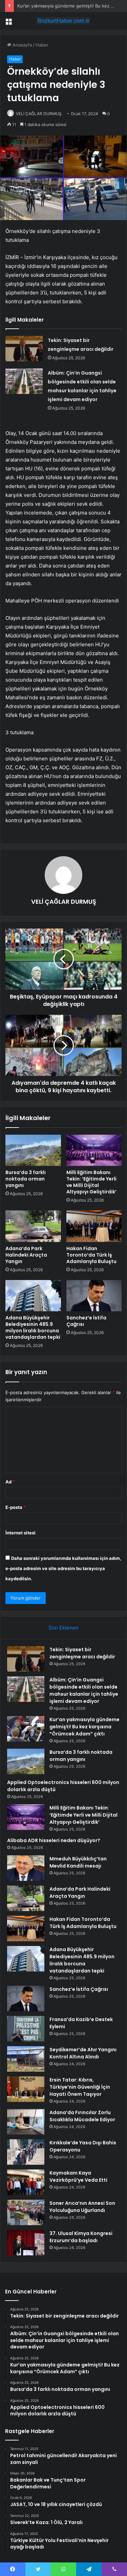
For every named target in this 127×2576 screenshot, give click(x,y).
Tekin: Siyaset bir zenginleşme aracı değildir (82, 1653)
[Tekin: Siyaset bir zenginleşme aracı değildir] (24, 349)
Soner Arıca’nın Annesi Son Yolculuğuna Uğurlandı (82, 2207)
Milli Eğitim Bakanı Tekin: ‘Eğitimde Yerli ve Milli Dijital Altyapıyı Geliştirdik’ (91, 1182)
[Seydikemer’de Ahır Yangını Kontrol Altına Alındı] (26, 2059)
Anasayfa (22, 45)
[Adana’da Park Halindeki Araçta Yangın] (33, 1226)
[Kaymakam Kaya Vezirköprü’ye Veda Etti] (26, 2182)
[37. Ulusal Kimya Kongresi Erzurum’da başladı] (26, 2243)
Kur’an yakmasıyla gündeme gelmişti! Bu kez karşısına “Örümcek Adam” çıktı (84, 1727)
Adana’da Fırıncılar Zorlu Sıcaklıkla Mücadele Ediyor (82, 2116)
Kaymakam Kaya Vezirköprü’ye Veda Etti (78, 2176)
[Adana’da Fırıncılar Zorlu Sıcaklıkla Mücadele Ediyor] (26, 2122)
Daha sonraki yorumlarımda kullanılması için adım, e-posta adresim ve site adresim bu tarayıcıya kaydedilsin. (63, 1568)
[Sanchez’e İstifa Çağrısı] (94, 1296)
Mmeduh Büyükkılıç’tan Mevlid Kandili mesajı (78, 1862)
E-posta (16, 1507)
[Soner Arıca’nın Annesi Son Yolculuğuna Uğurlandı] (26, 2212)
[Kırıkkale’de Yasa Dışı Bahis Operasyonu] (26, 2152)
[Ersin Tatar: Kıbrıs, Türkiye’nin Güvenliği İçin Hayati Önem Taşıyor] (26, 2089)
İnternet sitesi (20, 1533)
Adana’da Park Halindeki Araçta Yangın (26, 1255)
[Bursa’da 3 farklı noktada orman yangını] (33, 1150)
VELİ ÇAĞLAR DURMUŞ (39, 114)
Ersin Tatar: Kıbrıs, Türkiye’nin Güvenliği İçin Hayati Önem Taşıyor (80, 2087)
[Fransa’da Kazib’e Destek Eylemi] (26, 2029)
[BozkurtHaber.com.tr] (64, 21)
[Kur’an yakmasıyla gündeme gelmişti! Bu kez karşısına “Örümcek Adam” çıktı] (26, 1729)
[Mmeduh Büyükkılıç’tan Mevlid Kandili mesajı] (26, 1868)
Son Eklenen (63, 1628)
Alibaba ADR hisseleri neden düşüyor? (54, 1840)
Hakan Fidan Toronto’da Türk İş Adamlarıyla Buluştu (91, 1255)
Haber (42, 45)
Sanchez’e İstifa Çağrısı (86, 1321)
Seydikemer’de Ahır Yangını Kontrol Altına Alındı (83, 2053)
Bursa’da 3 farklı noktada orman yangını (26, 1179)
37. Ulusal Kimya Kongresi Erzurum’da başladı (81, 2237)
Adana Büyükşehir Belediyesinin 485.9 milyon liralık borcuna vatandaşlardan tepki (33, 1327)
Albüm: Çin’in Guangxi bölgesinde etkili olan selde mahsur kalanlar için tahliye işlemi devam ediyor (84, 1690)
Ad (10, 1482)
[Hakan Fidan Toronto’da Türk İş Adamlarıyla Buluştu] (94, 1226)
